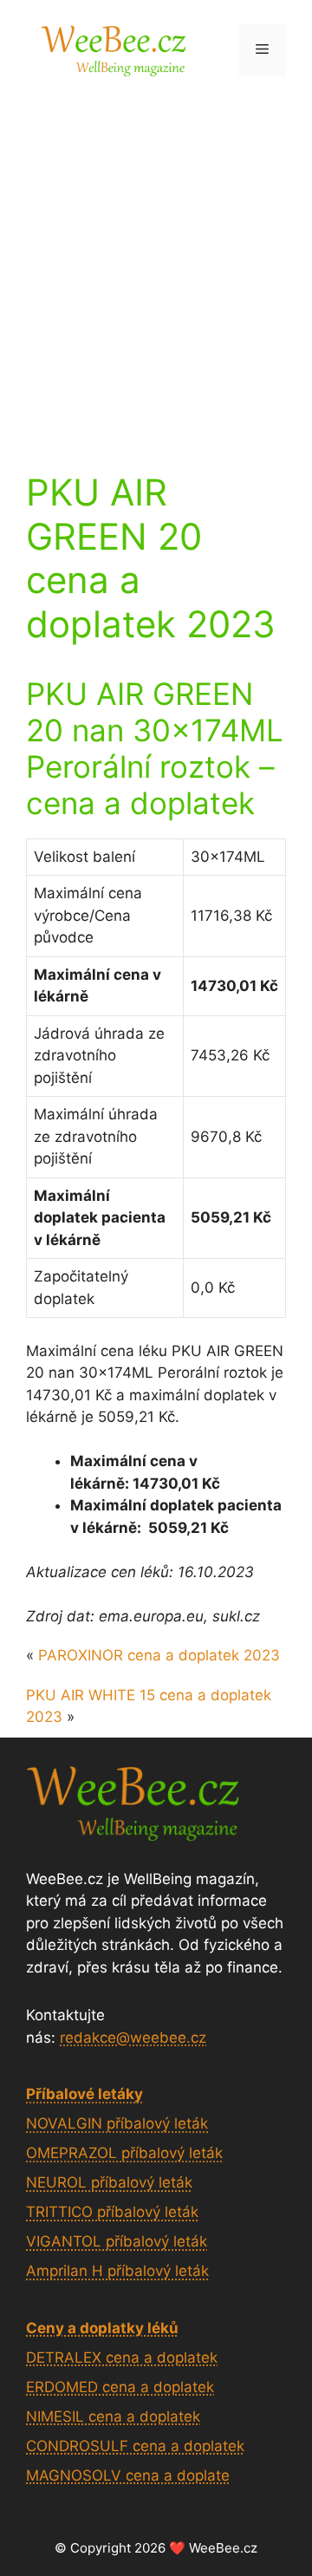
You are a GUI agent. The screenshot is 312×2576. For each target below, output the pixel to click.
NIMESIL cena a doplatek (113, 2416)
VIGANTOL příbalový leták (117, 2241)
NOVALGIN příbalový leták (117, 2123)
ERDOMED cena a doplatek (120, 2387)
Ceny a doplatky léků (102, 2328)
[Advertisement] (156, 263)
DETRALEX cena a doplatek (122, 2358)
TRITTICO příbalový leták (112, 2212)
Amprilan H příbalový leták (117, 2271)
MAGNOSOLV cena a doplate (128, 2475)
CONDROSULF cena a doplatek (135, 2446)
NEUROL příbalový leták (109, 2182)
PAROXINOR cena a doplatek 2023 (159, 1655)
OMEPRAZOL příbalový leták (124, 2153)
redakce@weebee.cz (133, 2038)
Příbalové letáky (84, 2094)
